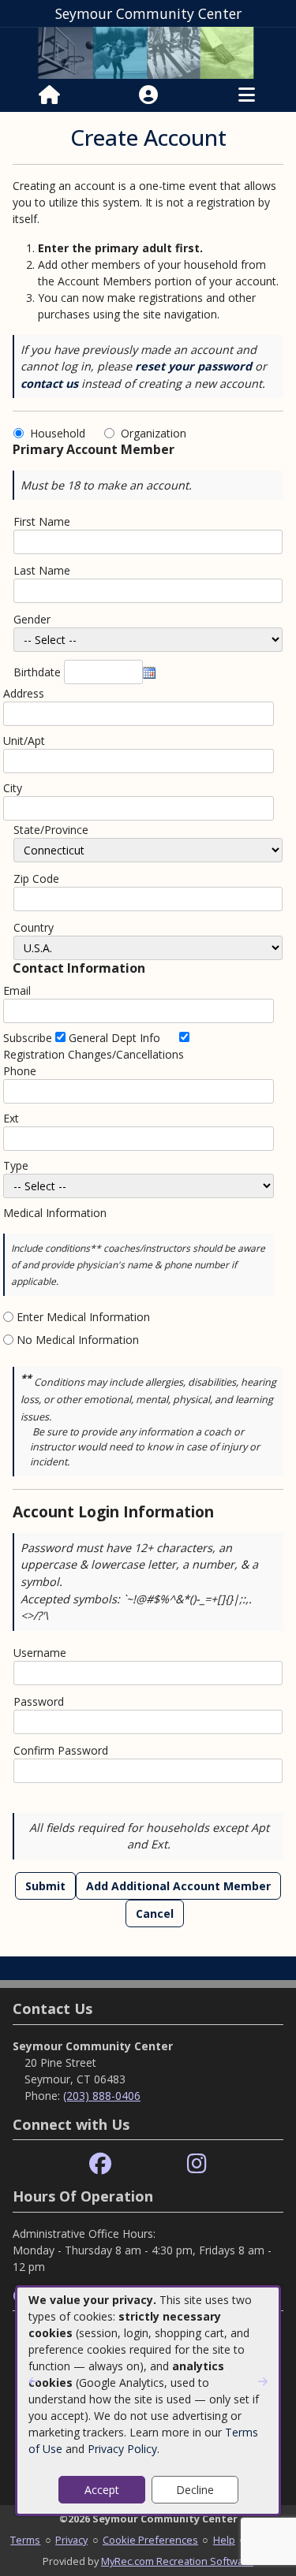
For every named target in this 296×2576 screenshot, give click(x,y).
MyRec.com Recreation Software (177, 2561)
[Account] (148, 95)
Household (61, 433)
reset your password (193, 366)
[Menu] (247, 95)
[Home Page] (49, 95)
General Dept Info (114, 1038)
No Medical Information (78, 1340)
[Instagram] (197, 2164)
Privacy (71, 2540)
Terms (25, 2540)
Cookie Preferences (150, 2540)
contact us (49, 383)
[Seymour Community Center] (148, 52)
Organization (154, 433)
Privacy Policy (122, 2449)
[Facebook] (100, 2164)
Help (224, 2540)
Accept (102, 2490)
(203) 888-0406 (102, 2096)
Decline (195, 2490)
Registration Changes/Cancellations (94, 1054)
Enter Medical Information (83, 1317)
